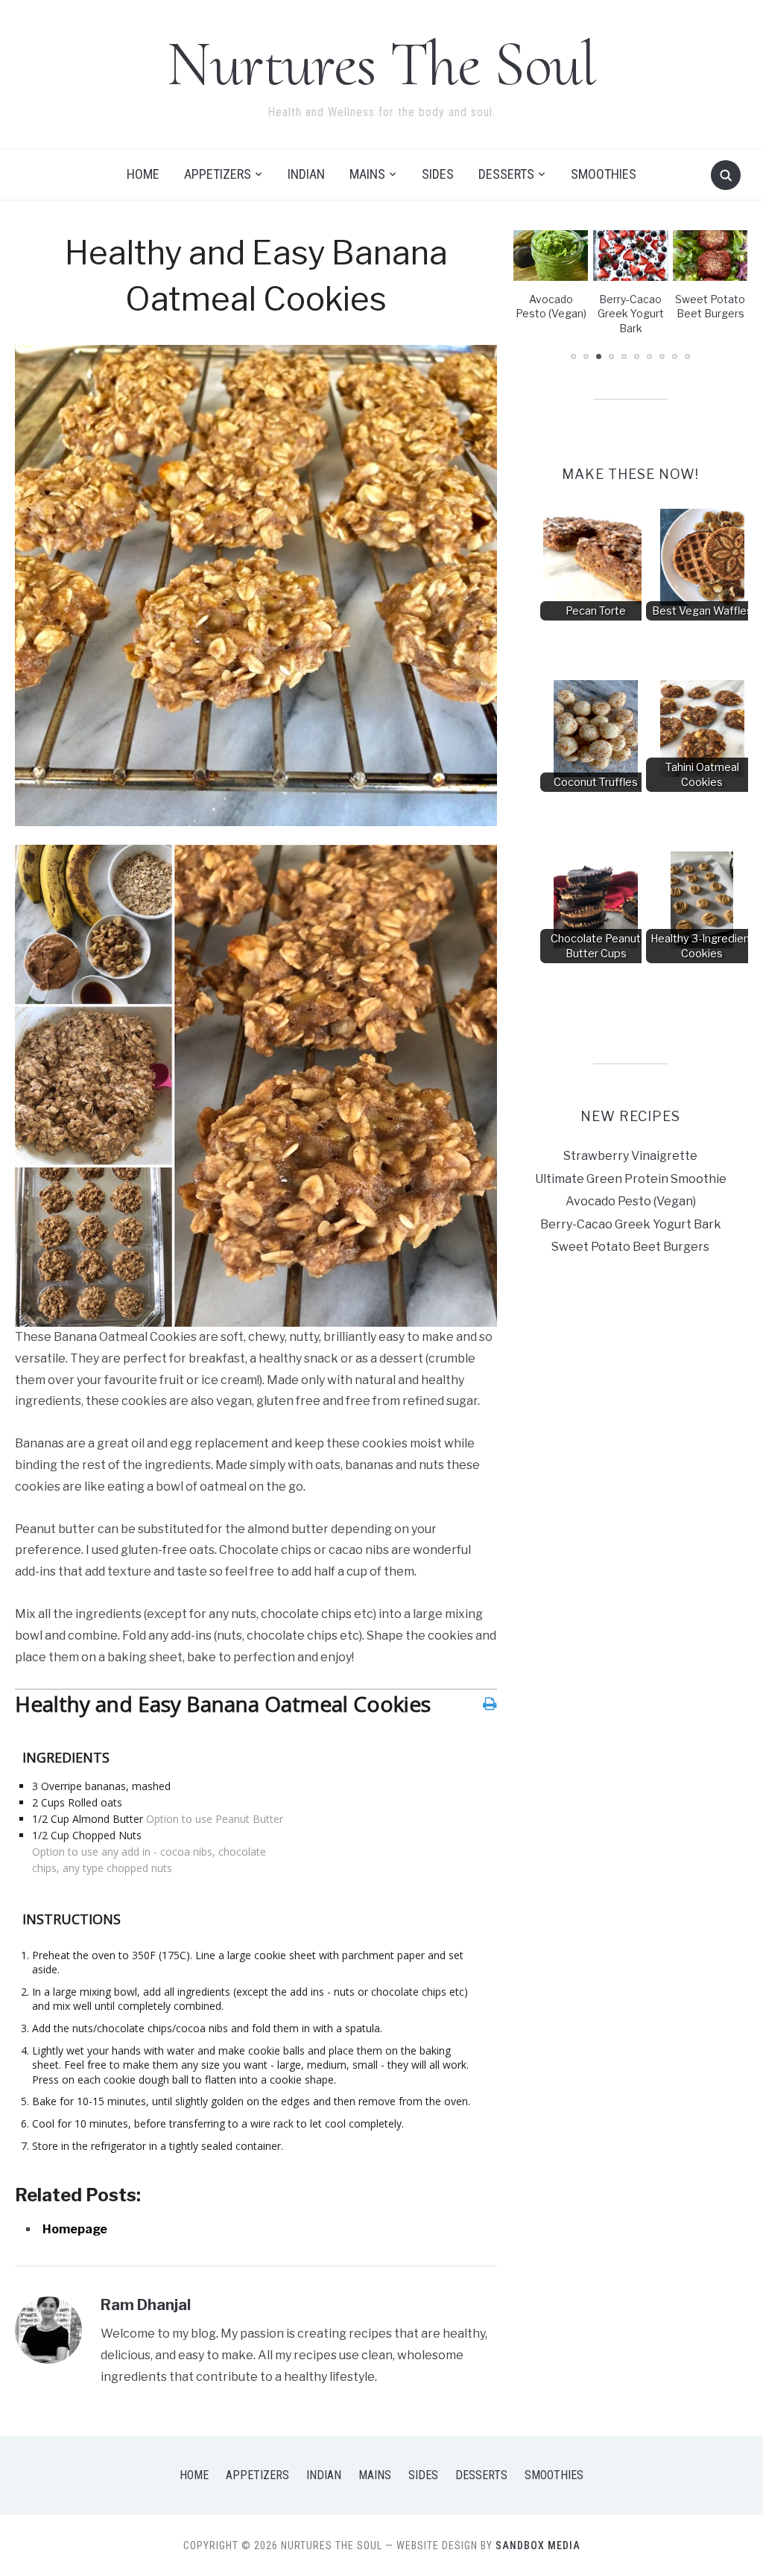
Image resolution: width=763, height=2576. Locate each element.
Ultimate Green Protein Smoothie (631, 1179)
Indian (306, 174)
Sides (438, 174)
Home (143, 174)
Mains (367, 174)
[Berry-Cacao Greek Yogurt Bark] (551, 254)
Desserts (506, 174)
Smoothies (604, 174)
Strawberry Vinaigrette (630, 1156)
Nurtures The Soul (381, 64)
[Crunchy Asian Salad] (710, 254)
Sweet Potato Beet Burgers (630, 1247)
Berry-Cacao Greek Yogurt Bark (551, 314)
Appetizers (218, 174)
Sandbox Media (538, 2545)
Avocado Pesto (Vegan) (631, 1201)
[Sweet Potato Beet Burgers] (631, 254)
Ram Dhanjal (146, 2305)
